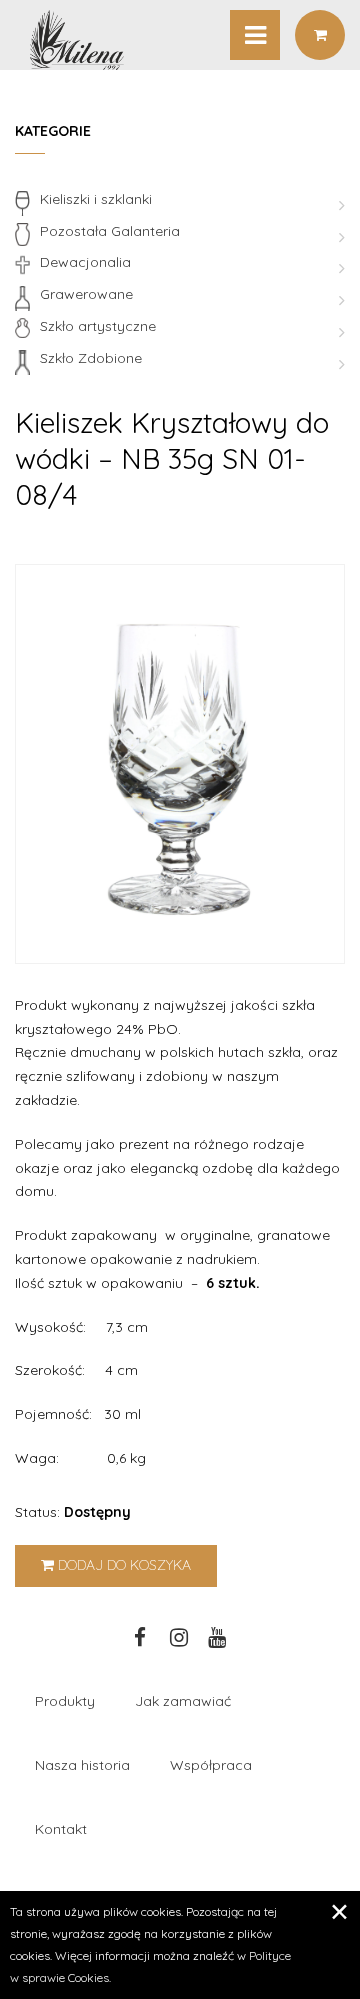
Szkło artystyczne (98, 326)
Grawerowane (86, 294)
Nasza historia (82, 1765)
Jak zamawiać (183, 1701)
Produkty (65, 1701)
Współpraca (211, 1765)
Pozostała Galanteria (110, 231)
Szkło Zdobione (91, 358)
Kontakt (61, 1829)
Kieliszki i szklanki (96, 199)
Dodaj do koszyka (122, 1565)
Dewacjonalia (85, 262)
